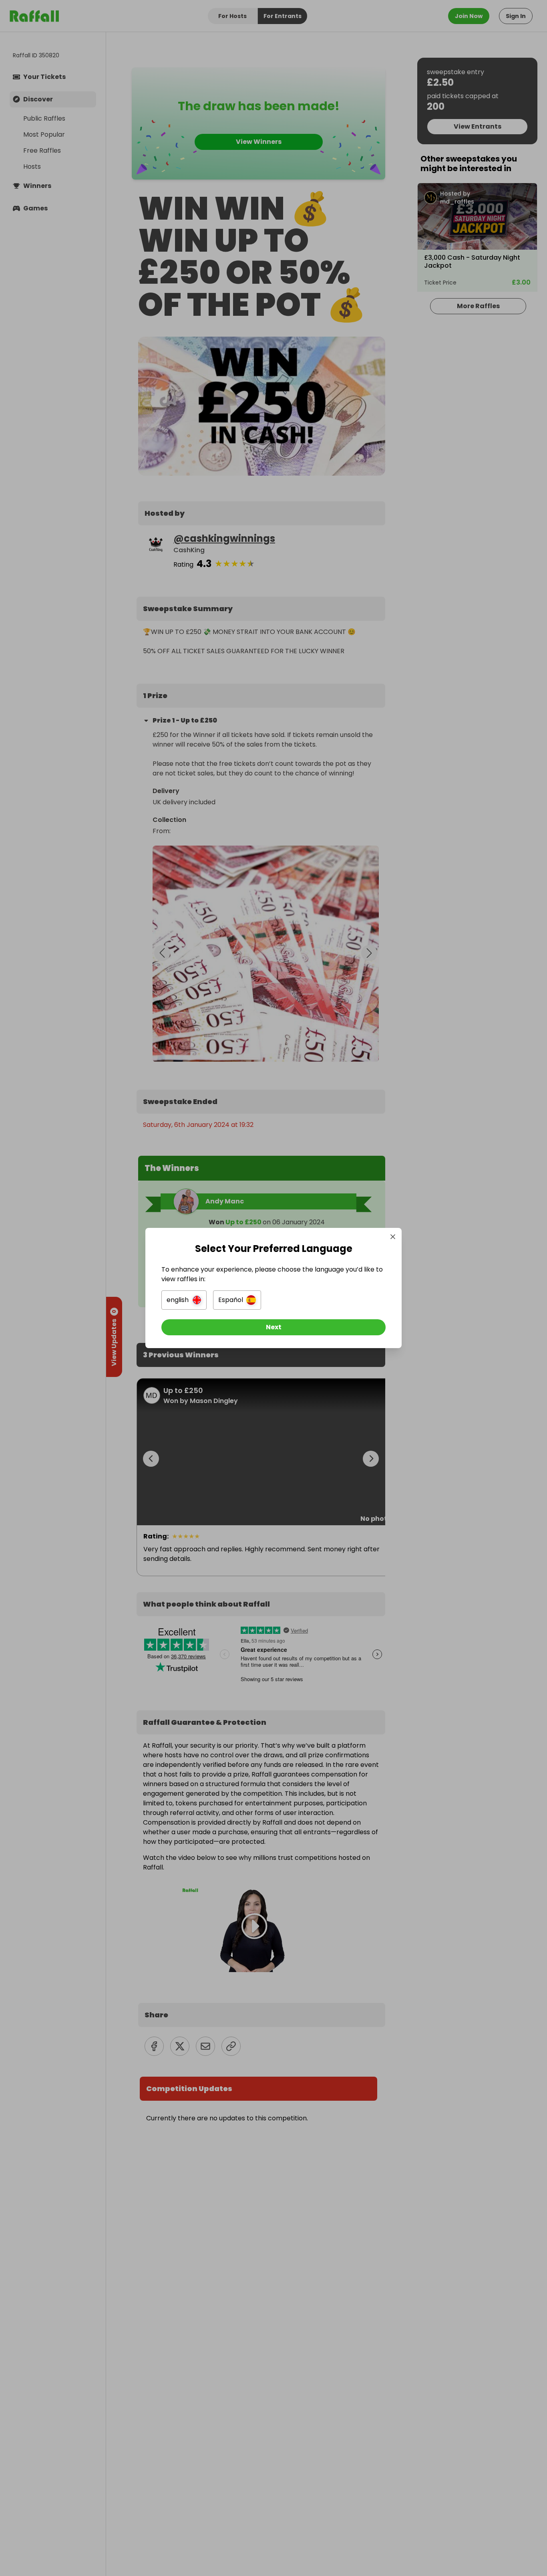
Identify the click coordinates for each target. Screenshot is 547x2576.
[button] (184, 1300)
